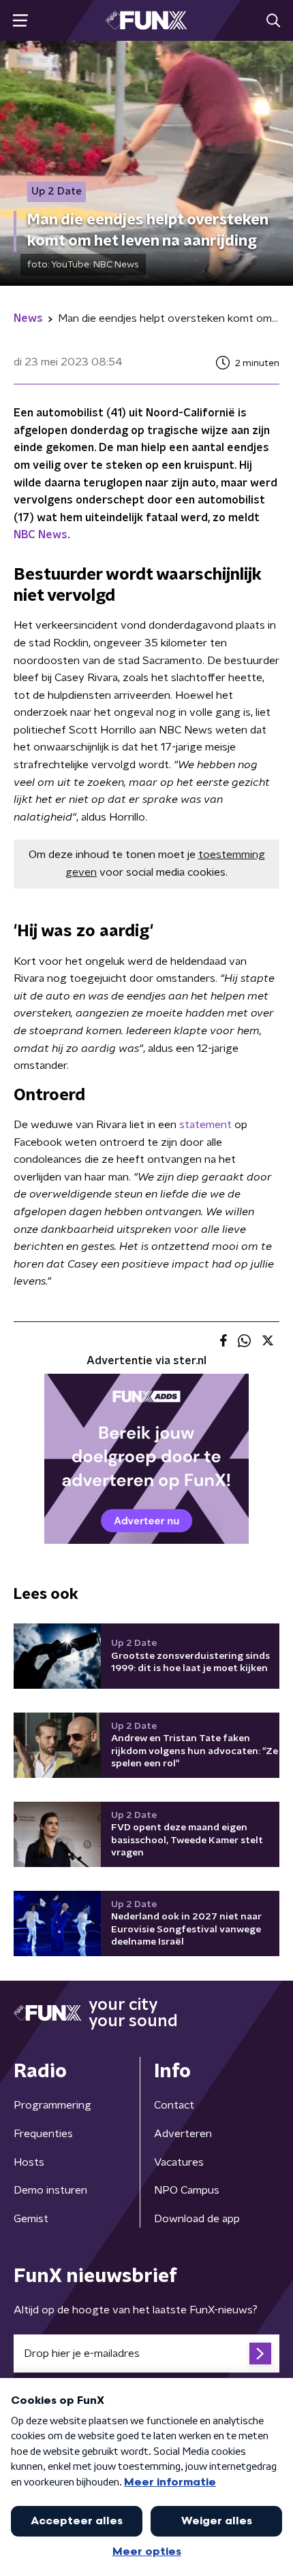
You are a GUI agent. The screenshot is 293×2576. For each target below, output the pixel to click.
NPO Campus (187, 2190)
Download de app (197, 2219)
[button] (20, 21)
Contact (174, 2105)
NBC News (41, 535)
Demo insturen (50, 2190)
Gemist (31, 2219)
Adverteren (183, 2134)
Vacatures (179, 2162)
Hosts (29, 2162)
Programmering (52, 2105)
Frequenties (43, 2134)
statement (205, 1125)
